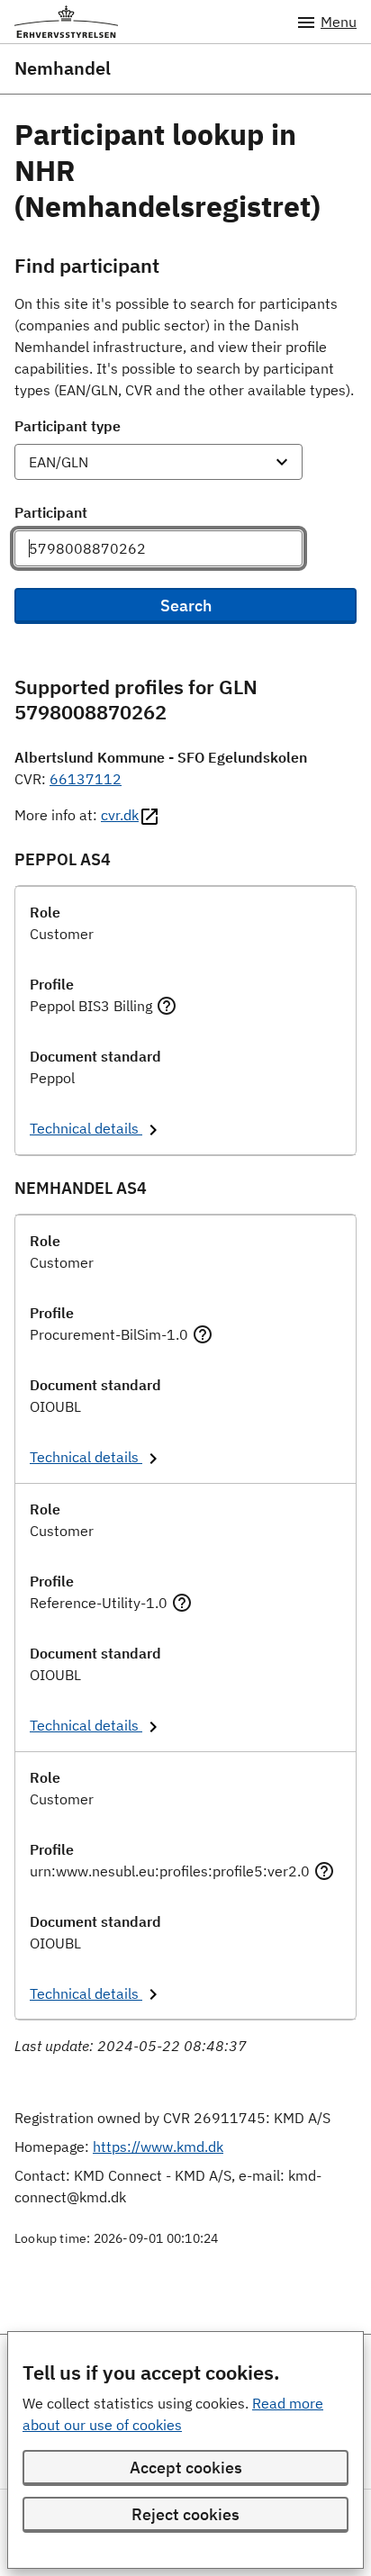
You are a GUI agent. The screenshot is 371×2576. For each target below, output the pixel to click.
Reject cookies (185, 2514)
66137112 (86, 779)
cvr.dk (120, 815)
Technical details (86, 1128)
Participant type (68, 426)
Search (186, 606)
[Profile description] (167, 1006)
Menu (339, 22)
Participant (51, 512)
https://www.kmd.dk (158, 2147)
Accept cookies (186, 2468)
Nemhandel (63, 68)
